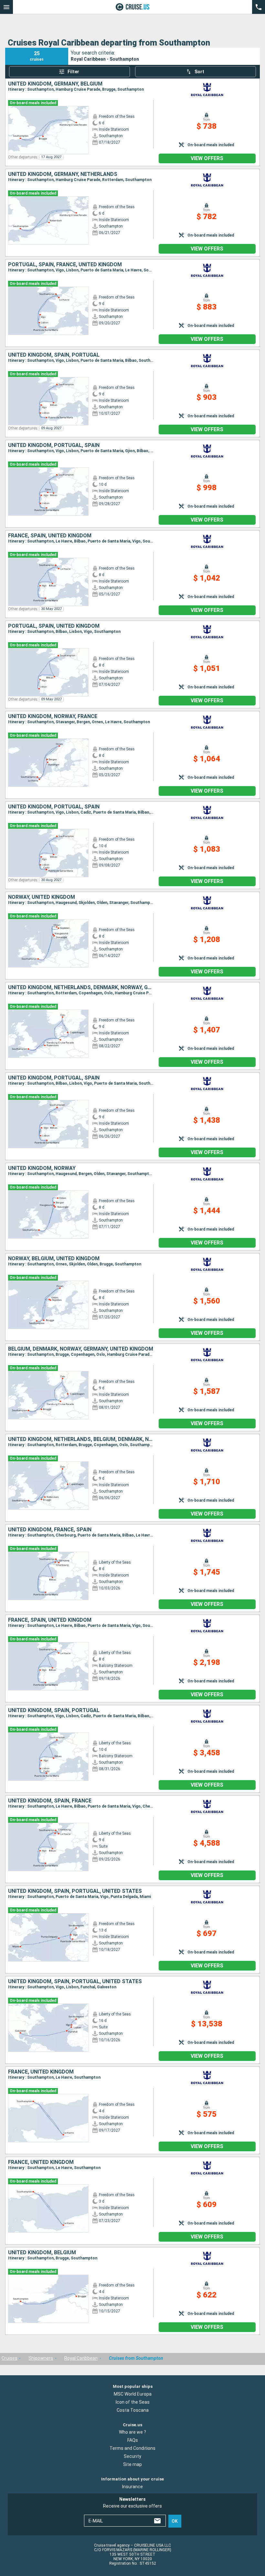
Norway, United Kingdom (42, 897)
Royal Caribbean (81, 2358)
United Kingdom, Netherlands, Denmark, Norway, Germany (81, 988)
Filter (73, 72)
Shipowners (41, 2358)
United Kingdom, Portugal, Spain (54, 445)
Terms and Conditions (132, 2448)
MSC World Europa (133, 2394)
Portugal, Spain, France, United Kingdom (65, 265)
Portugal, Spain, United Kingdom (54, 626)
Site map (132, 2464)
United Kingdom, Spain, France (50, 1801)
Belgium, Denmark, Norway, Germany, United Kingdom (81, 1349)
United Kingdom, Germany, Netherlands (63, 174)
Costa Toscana (133, 2410)
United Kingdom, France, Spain (50, 1530)
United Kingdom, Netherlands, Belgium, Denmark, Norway (81, 1439)
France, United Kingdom (41, 2072)
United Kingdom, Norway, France (53, 716)
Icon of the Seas (133, 2402)
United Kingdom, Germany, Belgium (55, 84)
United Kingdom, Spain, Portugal (54, 355)
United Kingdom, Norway (42, 1168)
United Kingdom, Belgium (42, 2253)
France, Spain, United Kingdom (50, 536)
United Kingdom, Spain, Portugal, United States (75, 1891)
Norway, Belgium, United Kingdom (54, 1259)
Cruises (10, 2358)
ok (175, 2521)
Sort (199, 72)
